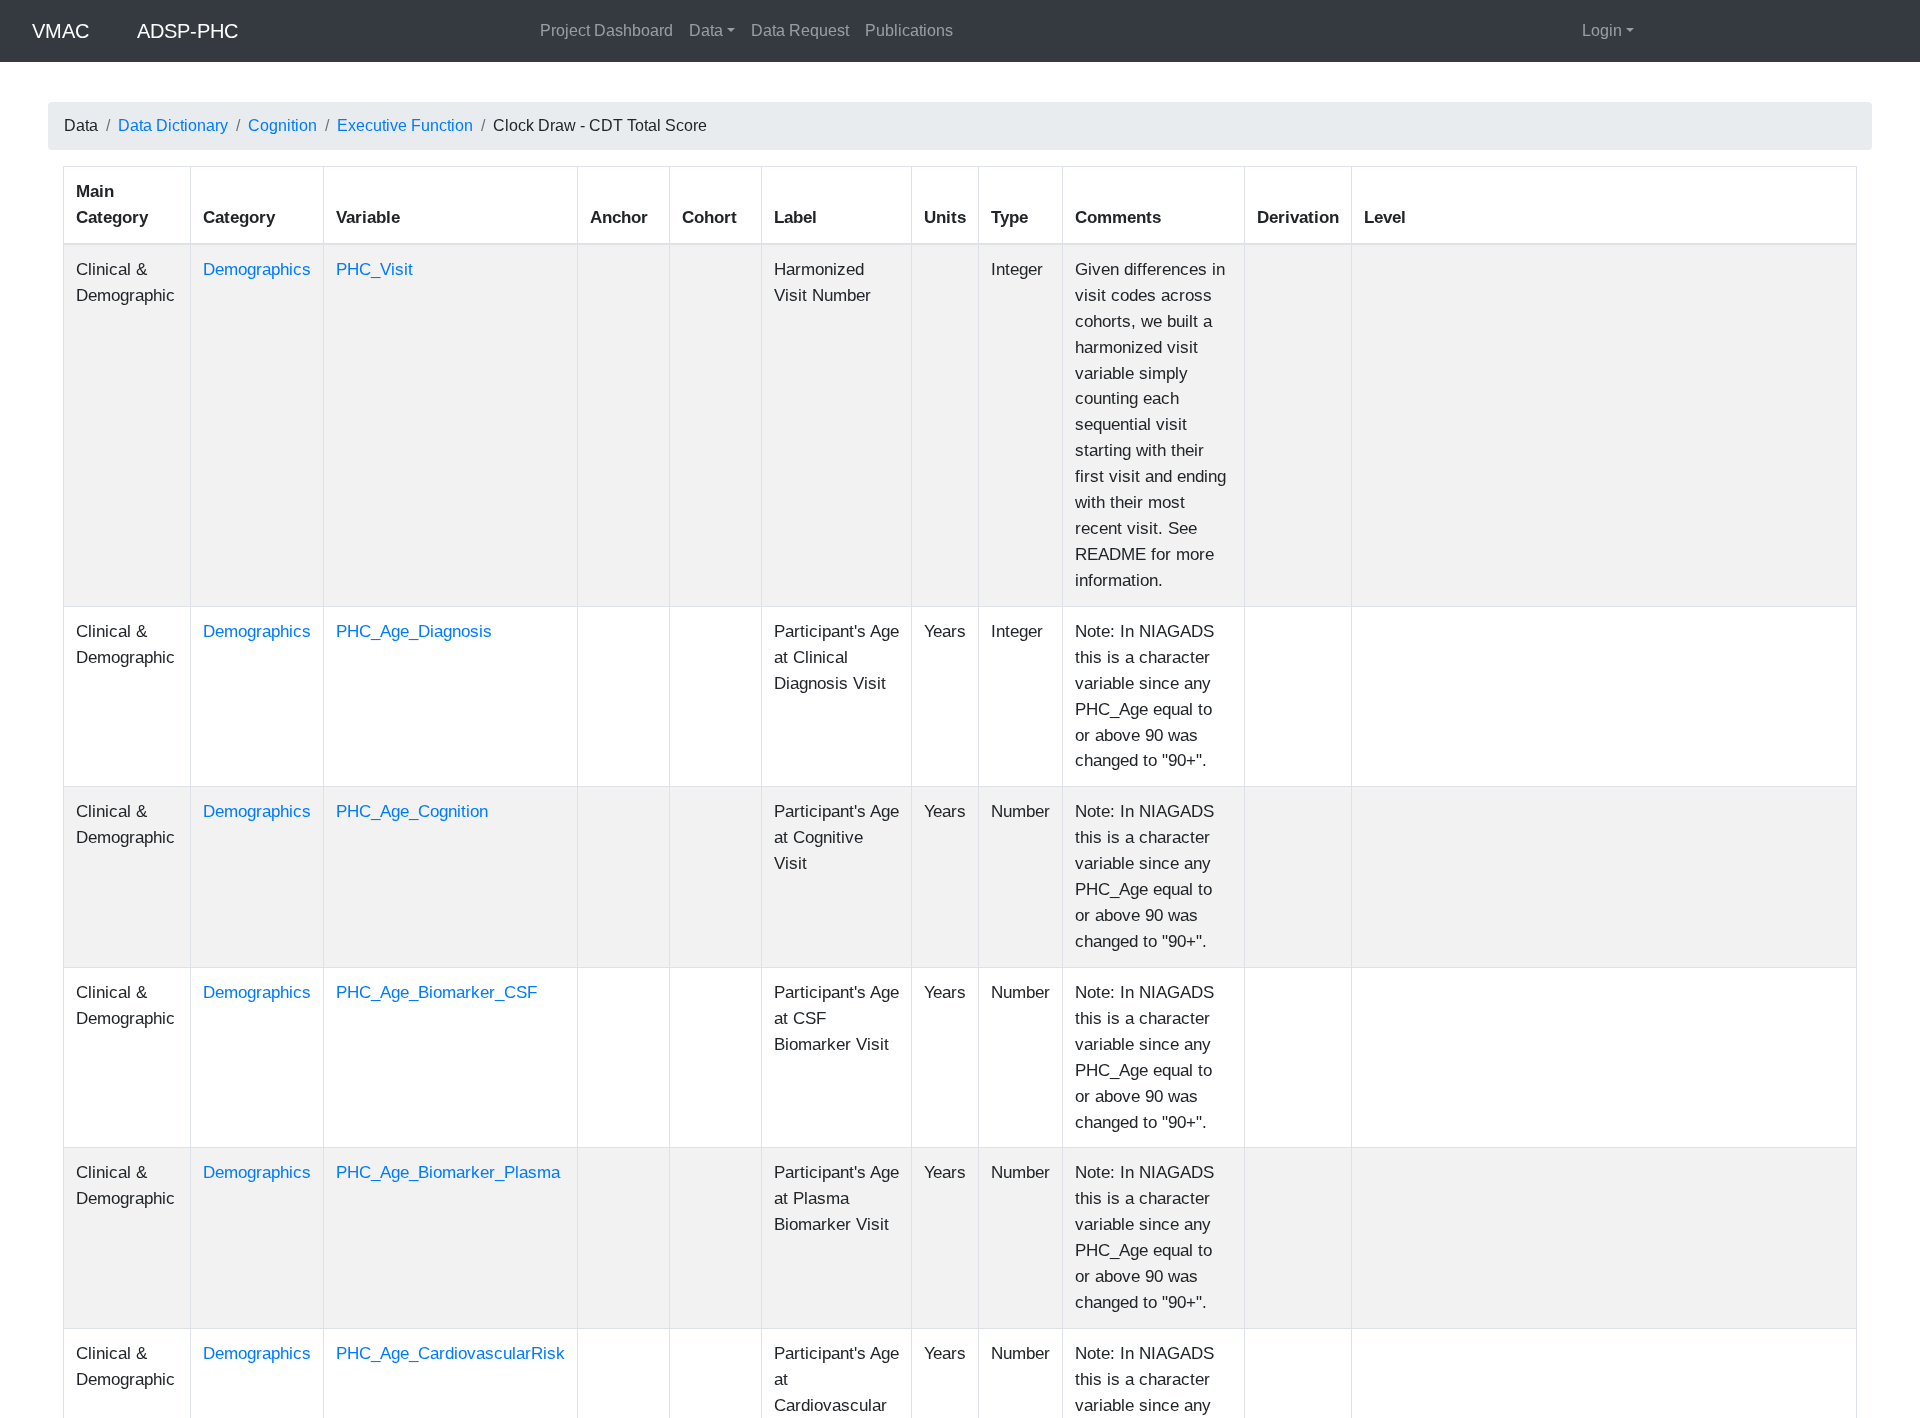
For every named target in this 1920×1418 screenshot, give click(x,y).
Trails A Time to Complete (1561, 902)
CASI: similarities (1532, 686)
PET (793, 252)
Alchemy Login (1454, 1329)
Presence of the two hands (1565, 806)
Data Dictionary (173, 125)
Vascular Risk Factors (569, 252)
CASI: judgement (1531, 710)
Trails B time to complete (1558, 494)
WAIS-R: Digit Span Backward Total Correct (1625, 878)
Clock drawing (1522, 518)
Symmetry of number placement (1583, 758)
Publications (909, 30)
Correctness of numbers (1555, 782)
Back (1884, 1118)
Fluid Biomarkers (409, 252)
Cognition (282, 125)
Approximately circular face (1567, 734)
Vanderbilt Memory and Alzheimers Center (1042, 1309)
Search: (90, 183)
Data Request (800, 30)
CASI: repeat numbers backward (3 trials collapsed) (1653, 542)
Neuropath (708, 252)
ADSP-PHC (187, 31)
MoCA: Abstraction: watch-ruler (1580, 974)
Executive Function (405, 125)
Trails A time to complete (1557, 470)
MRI (857, 252)
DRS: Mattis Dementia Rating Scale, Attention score (1654, 350)
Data (706, 30)
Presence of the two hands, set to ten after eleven (1644, 830)
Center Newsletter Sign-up (987, 1349)
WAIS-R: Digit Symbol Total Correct (1596, 950)
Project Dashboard (606, 30)
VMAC (60, 31)
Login (1602, 30)
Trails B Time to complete (1560, 926)
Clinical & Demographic (147, 252)
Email (425, 1381)
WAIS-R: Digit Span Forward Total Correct (1619, 854)
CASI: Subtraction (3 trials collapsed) (1601, 614)
